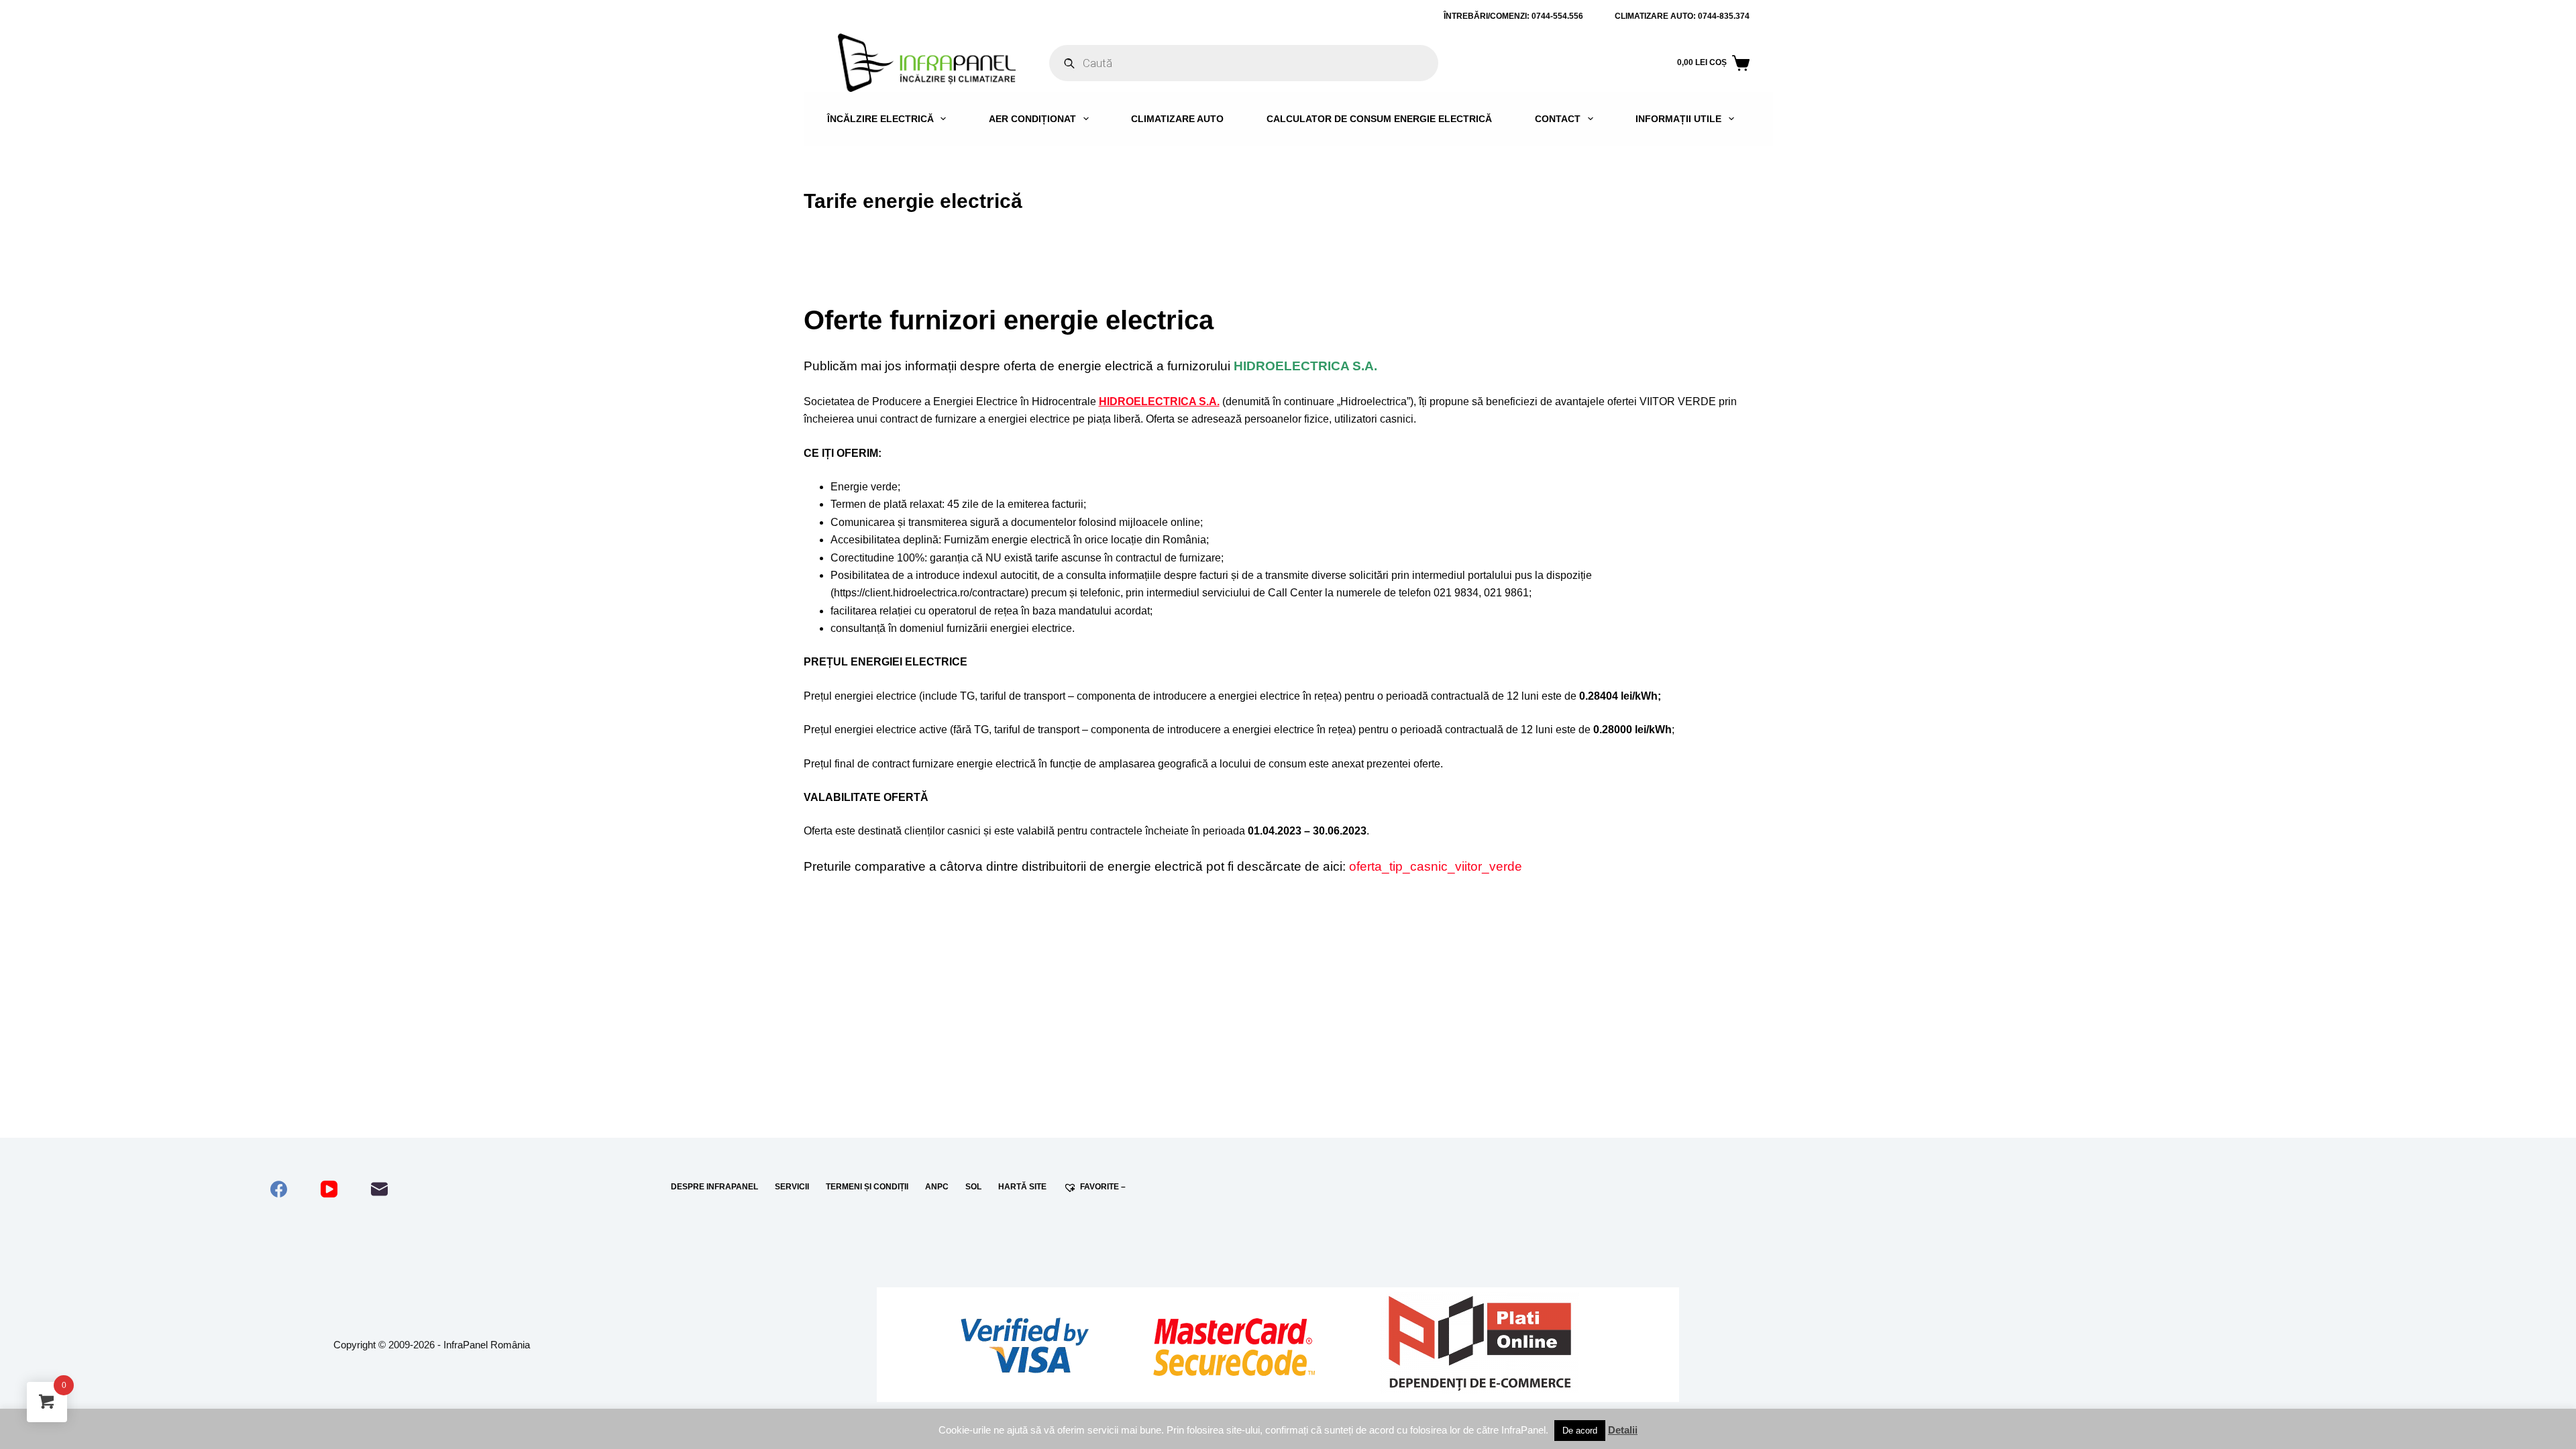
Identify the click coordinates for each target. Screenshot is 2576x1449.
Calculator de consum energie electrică (1379, 119)
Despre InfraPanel (714, 1187)
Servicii (792, 1187)
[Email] (379, 1189)
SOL (973, 1187)
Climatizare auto (1177, 119)
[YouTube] (329, 1189)
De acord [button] (1580, 1431)
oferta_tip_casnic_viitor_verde (1436, 866)
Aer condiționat (1032, 119)
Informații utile (1678, 119)
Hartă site (1022, 1187)
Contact (1558, 119)
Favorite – (1103, 1187)
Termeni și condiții (867, 1187)
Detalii (1623, 1430)
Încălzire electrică (880, 119)
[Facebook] (279, 1189)
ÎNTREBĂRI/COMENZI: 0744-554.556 (1513, 16)
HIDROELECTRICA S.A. (1159, 401)
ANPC (937, 1187)
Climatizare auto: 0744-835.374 (1682, 16)
